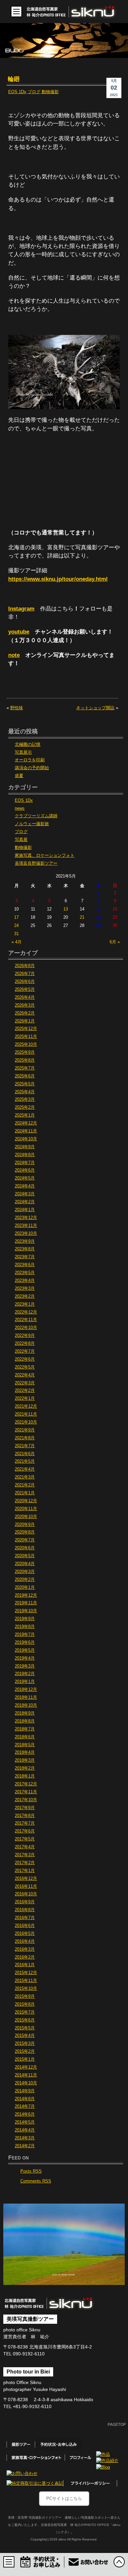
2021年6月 (25, 1454)
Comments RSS (36, 2181)
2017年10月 (26, 1800)
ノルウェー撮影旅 (32, 824)
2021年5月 (25, 1461)
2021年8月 (25, 1438)
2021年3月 (25, 1477)
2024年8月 (25, 1155)
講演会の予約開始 (32, 768)
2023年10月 (26, 1234)
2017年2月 (25, 1863)
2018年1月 (25, 1776)
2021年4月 (25, 1469)
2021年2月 (25, 1485)
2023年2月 (25, 1296)
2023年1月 (25, 1304)
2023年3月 (25, 1288)
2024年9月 (25, 1147)
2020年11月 (26, 1509)
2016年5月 (25, 1934)
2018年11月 (26, 1697)
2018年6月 (25, 1737)
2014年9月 (25, 2091)
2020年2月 (25, 1580)
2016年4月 (25, 1941)
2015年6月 (25, 2020)
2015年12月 (26, 1973)
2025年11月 (26, 1037)
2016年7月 (25, 1918)
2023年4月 (25, 1281)
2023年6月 (25, 1265)
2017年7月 (25, 1823)
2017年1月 (25, 1871)
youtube (19, 632)
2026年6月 (25, 982)
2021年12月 (26, 1406)
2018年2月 (25, 1768)
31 (16, 934)
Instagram (21, 609)
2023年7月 (25, 1257)
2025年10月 (26, 1044)
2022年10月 (26, 1328)
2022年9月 (25, 1336)
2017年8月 (25, 1816)
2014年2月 (25, 2146)
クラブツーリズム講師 (36, 816)
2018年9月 (25, 1713)
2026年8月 (25, 966)
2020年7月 (25, 1540)
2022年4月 (25, 1375)
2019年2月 (25, 1674)
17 (16, 917)
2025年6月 (25, 1076)
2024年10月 (26, 1139)
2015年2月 (25, 2051)
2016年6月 (25, 1926)
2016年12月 (26, 1879)
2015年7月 (25, 2012)
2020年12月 (26, 1501)
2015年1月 (25, 2059)
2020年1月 (25, 1587)
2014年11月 (26, 2075)
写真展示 (23, 752)
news (20, 808)
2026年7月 (25, 974)
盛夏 (19, 776)
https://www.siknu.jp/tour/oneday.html (58, 579)
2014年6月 (25, 2114)
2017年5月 (25, 1839)
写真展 (21, 840)
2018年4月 (25, 1752)
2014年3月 (25, 2138)
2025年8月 (25, 1060)
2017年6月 (25, 1831)
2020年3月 (25, 1572)
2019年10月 (26, 1611)
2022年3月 (25, 1383)
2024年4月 (25, 1186)
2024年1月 (25, 1210)
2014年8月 (25, 2099)
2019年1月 (25, 1682)
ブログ (34, 92)
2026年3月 (25, 1005)
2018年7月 (25, 1729)
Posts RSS (31, 2171)
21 (82, 917)
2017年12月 (26, 1784)
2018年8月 (25, 1721)
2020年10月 (26, 1517)
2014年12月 (26, 2067)
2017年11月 (26, 1792)
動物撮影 (50, 92)
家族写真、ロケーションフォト (45, 855)
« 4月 (17, 942)
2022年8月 (25, 1343)
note (14, 655)
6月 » (115, 942)
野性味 (17, 708)
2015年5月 (25, 2028)
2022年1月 (25, 1398)
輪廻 (14, 79)
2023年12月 (26, 1218)
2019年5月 (25, 1650)
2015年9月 (25, 1996)
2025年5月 (25, 1084)
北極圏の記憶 (28, 745)
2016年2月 (25, 1957)
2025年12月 (26, 1029)
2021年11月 (26, 1414)
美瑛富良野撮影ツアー (36, 863)
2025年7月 (25, 1068)
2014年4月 (25, 2130)
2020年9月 (25, 1525)
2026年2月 (25, 1013)
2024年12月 (26, 1123)
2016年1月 (25, 1965)
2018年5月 (25, 1745)
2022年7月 (25, 1351)
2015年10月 (26, 1989)
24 (16, 926)
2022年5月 (25, 1367)
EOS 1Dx (17, 92)
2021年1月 (25, 1493)
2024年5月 (25, 1178)
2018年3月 (25, 1760)
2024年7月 (25, 1163)
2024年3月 (25, 1194)
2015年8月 (25, 2004)
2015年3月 (25, 2044)
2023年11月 (26, 1226)
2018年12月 (26, 1690)
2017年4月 (25, 1847)
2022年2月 (25, 1391)
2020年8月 (25, 1532)
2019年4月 (25, 1658)
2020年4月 (25, 1564)
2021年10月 (26, 1422)
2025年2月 (25, 1107)
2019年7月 (25, 1635)
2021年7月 (25, 1446)
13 (66, 909)
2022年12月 (26, 1312)
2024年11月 (26, 1131)
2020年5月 (25, 1556)
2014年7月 (25, 2106)
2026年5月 (25, 990)
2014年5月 (25, 2122)
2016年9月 (25, 1902)
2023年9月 (25, 1241)
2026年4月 (25, 997)
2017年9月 (25, 1808)
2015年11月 (26, 1981)
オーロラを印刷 (30, 760)
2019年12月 (26, 1595)
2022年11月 (26, 1320)
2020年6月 (25, 1548)
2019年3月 (25, 1666)
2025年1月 (25, 1115)
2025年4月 (25, 1092)
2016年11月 (26, 1886)
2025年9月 (25, 1052)
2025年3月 (25, 1099)
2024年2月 (25, 1202)
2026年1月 (25, 1021)
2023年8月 (25, 1249)
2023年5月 (25, 1273)
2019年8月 (25, 1627)
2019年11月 (26, 1603)
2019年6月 (25, 1642)
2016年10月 (26, 1894)
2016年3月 (25, 1949)
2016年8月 (25, 1910)
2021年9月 (25, 1430)
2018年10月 (26, 1705)
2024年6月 (25, 1170)
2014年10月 (26, 2083)
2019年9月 (25, 1619)
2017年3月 (25, 1855)
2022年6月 (25, 1359)
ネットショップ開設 (95, 708)
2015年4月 (25, 2036)
